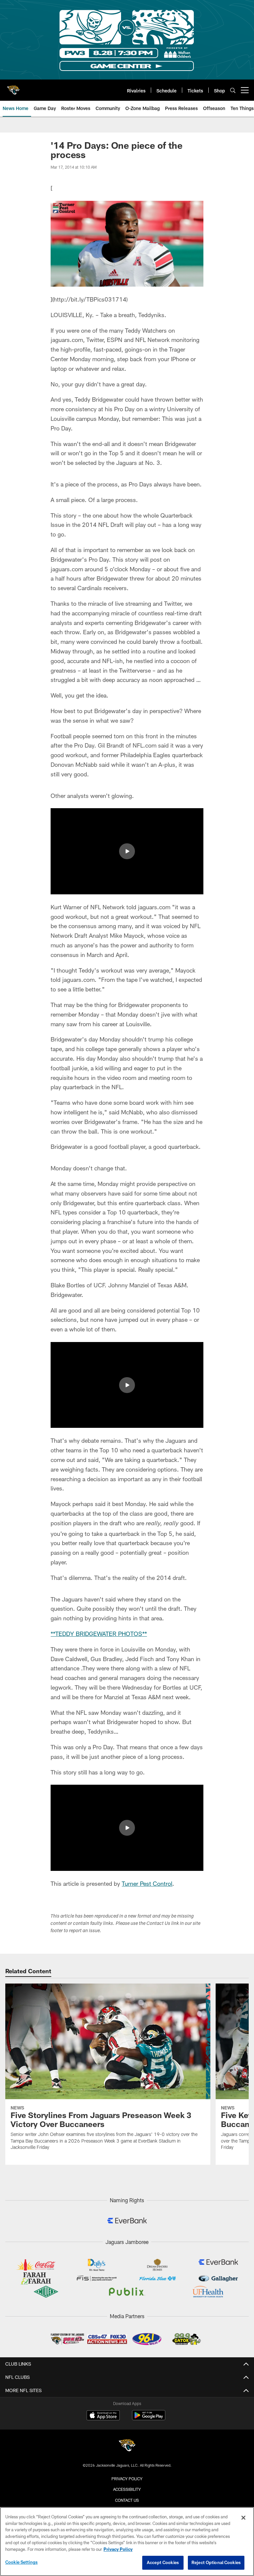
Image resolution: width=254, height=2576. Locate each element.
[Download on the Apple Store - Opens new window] (103, 2416)
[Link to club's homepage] (13, 87)
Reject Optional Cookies (216, 2562)
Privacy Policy (127, 2479)
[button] (127, 851)
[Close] (243, 2518)
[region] (127, 2542)
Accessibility (127, 2489)
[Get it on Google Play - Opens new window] (149, 2418)
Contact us (127, 2500)
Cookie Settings (21, 2562)
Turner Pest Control (147, 1883)
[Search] (233, 90)
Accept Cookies (163, 2562)
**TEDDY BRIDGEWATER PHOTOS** (99, 1634)
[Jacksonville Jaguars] (127, 2446)
